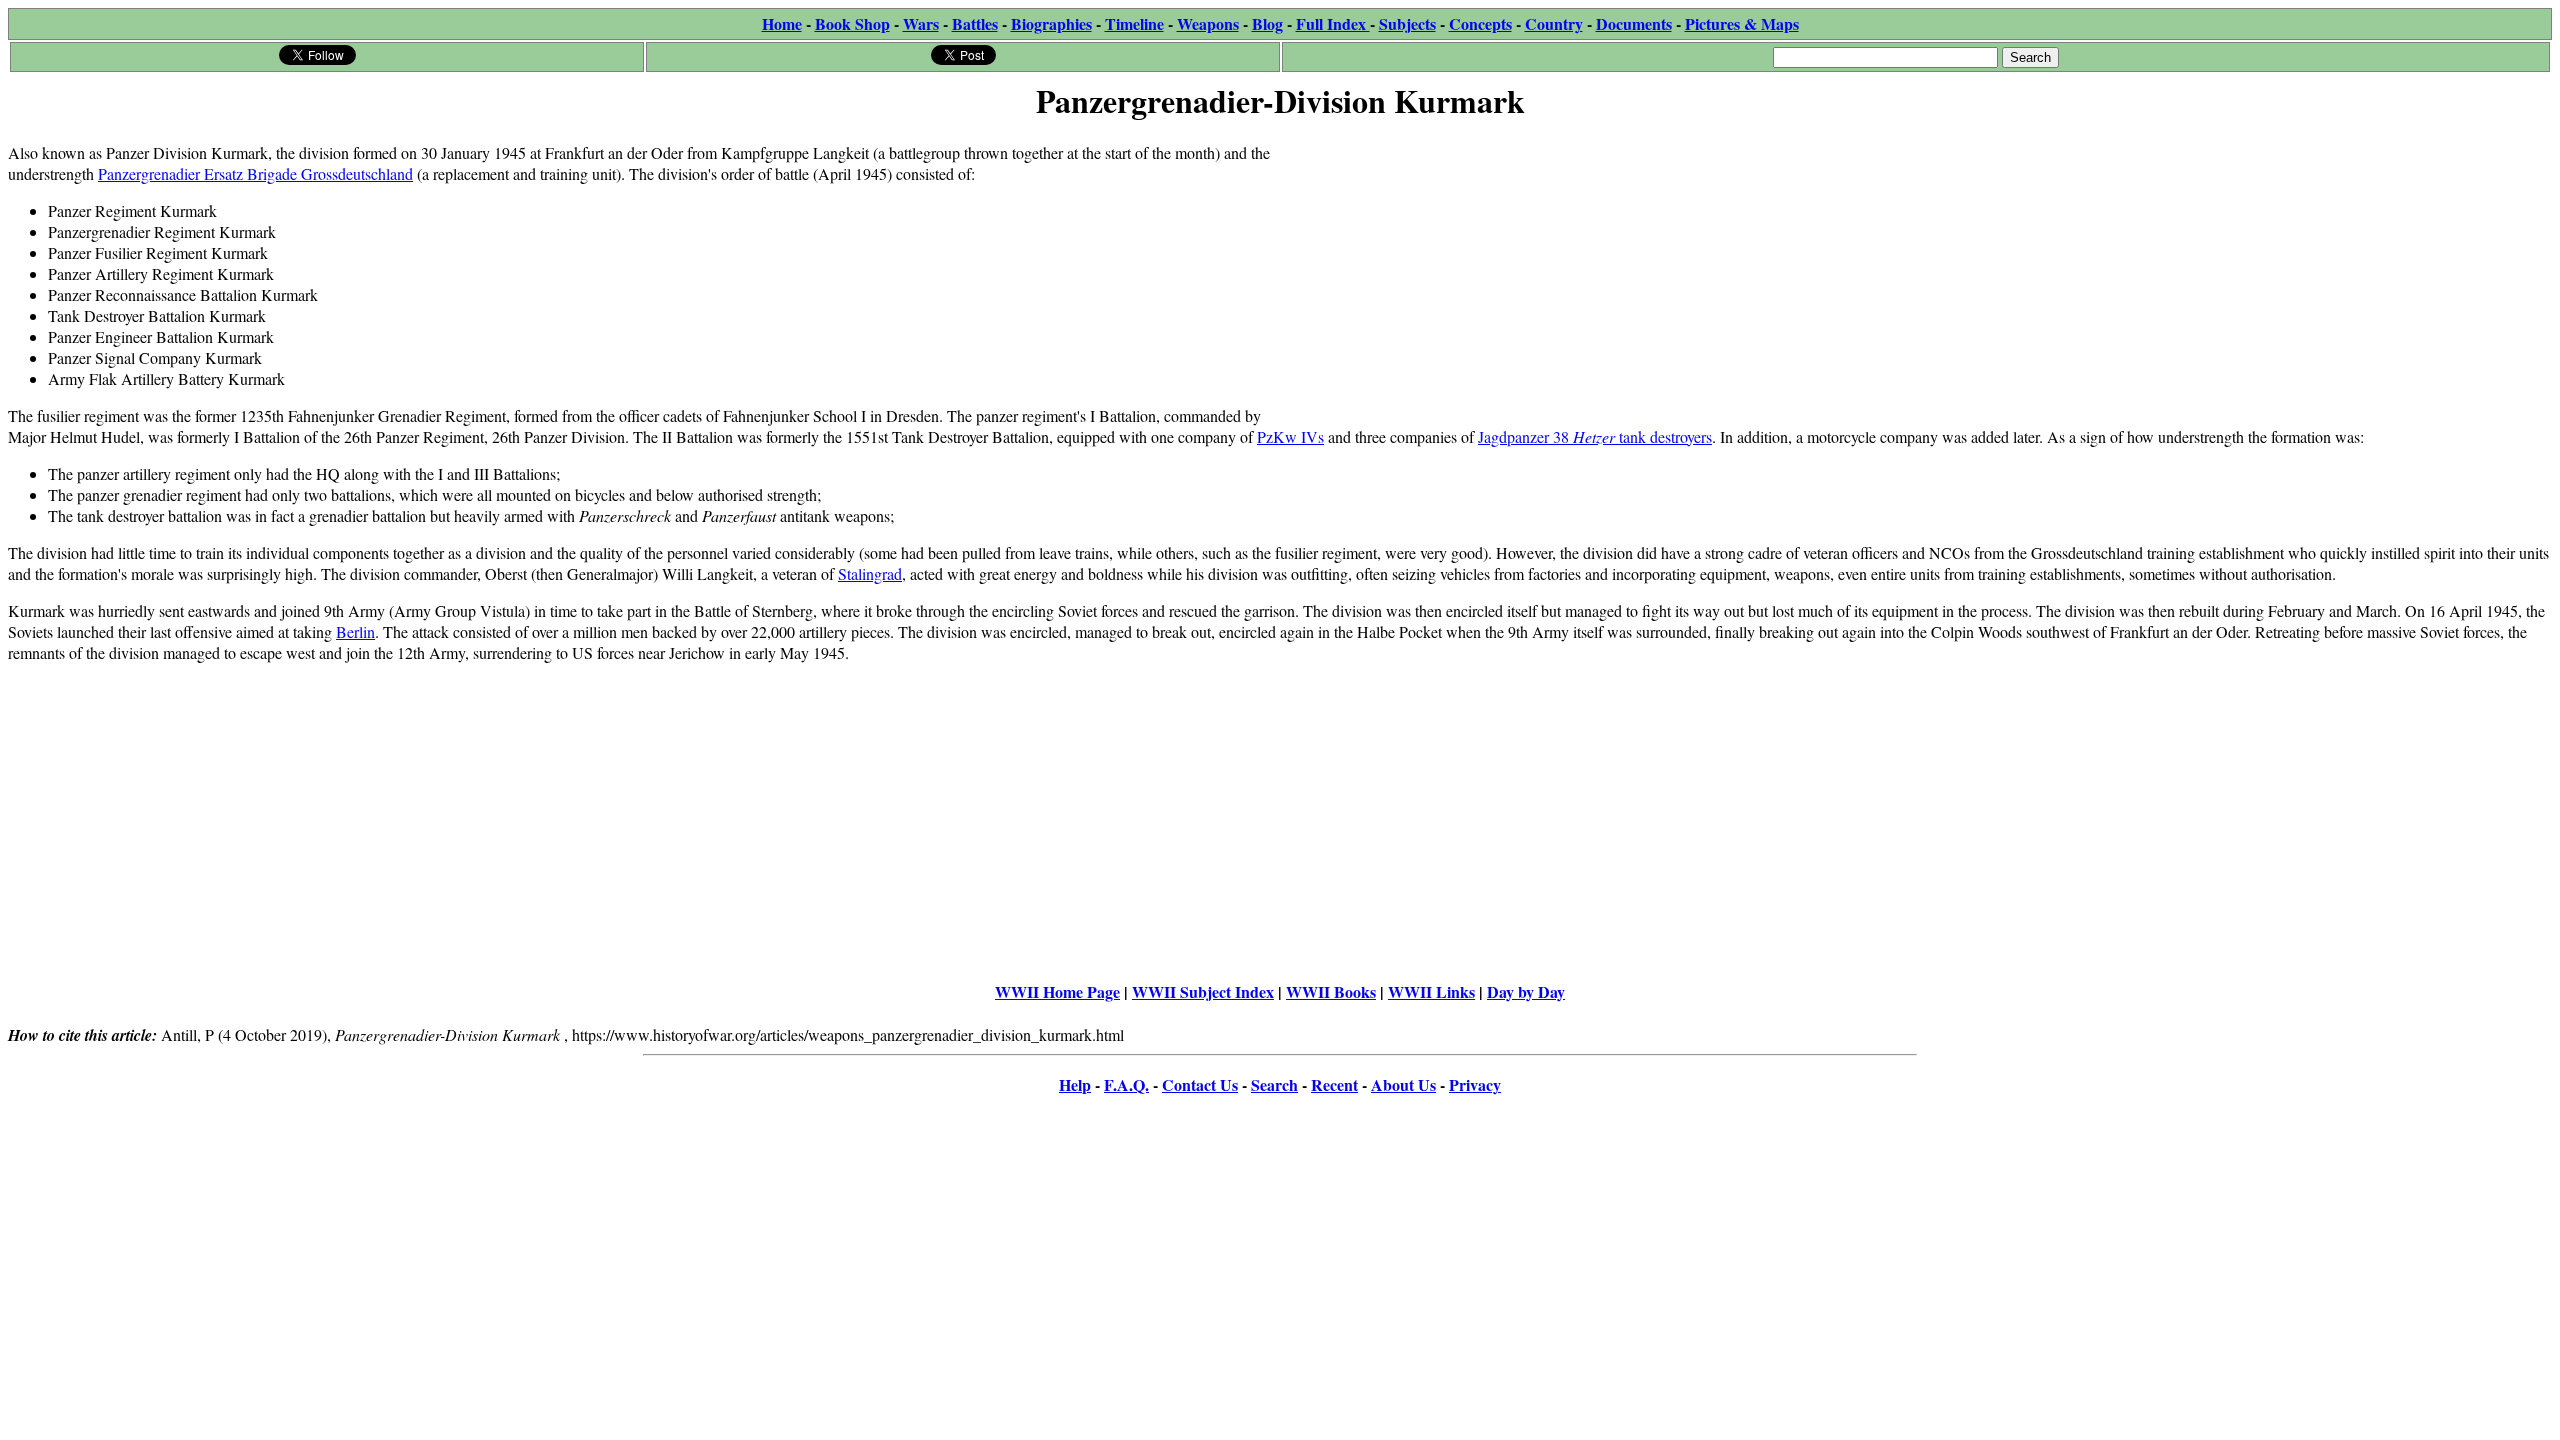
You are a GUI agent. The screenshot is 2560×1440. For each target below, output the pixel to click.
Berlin (355, 631)
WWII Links (1431, 991)
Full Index (1333, 23)
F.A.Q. (1126, 1084)
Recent (1334, 1084)
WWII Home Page (1057, 991)
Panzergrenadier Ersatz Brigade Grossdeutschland (255, 173)
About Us (1403, 1084)
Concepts (1480, 23)
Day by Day (1526, 991)
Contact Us (1200, 1084)
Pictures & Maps (1742, 23)
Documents (1634, 23)
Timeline (1134, 23)
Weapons (1208, 23)
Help (1075, 1084)
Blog (1267, 23)
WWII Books (1331, 991)
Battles (975, 23)
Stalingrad (870, 573)
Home (782, 23)
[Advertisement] (1880, 267)
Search (1274, 1084)
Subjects (1407, 23)
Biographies (1051, 23)
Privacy (1475, 1084)
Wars (921, 23)
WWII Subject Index (1203, 991)
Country (1554, 23)
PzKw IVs (1290, 436)
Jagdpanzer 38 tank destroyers (1595, 436)
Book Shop (852, 23)
